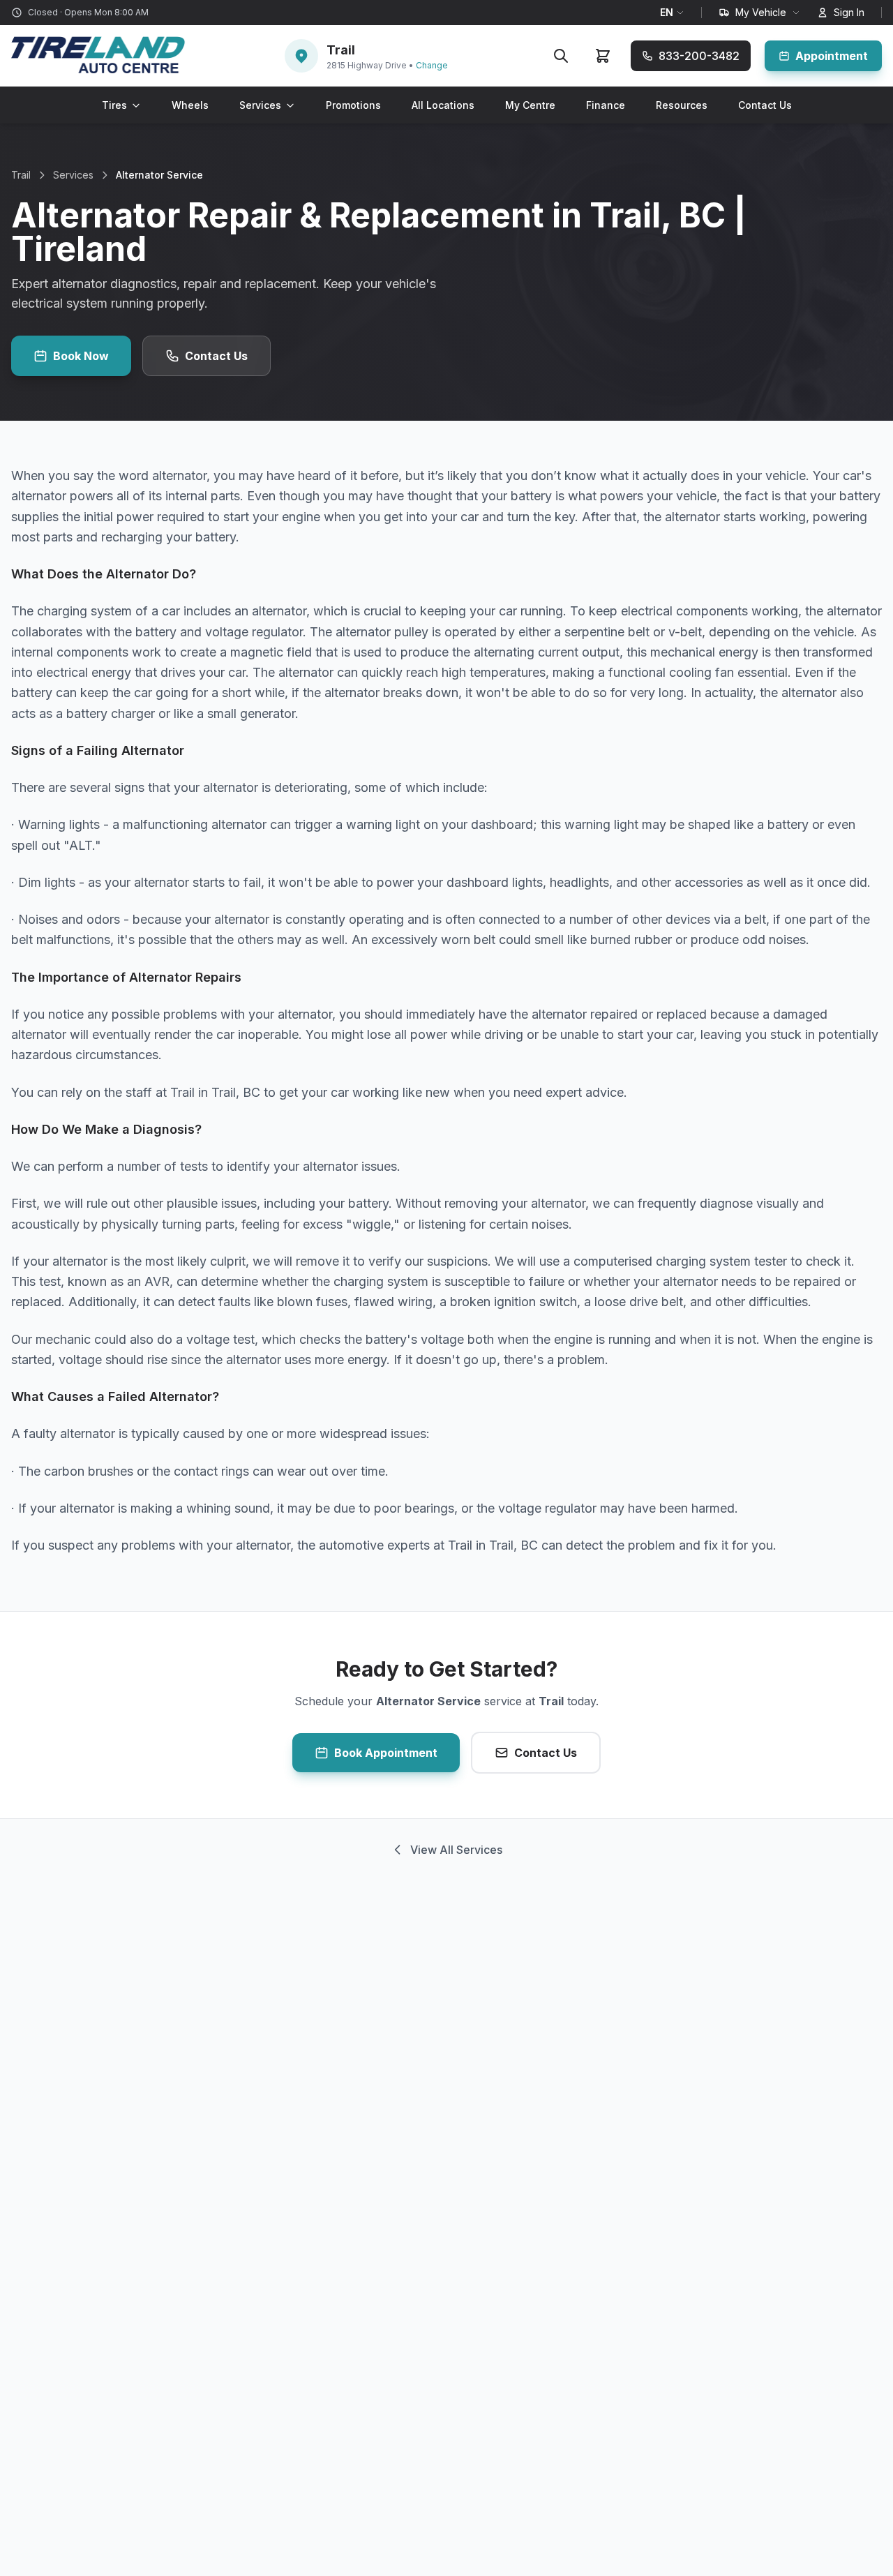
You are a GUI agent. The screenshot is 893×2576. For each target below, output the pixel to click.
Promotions (353, 105)
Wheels (190, 105)
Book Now (81, 356)
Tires (114, 105)
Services (260, 105)
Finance (606, 105)
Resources (682, 105)
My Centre (530, 105)
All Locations (443, 105)
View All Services (456, 1850)
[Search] (561, 56)
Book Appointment (386, 1753)
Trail (21, 175)
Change (432, 65)
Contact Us (765, 105)
